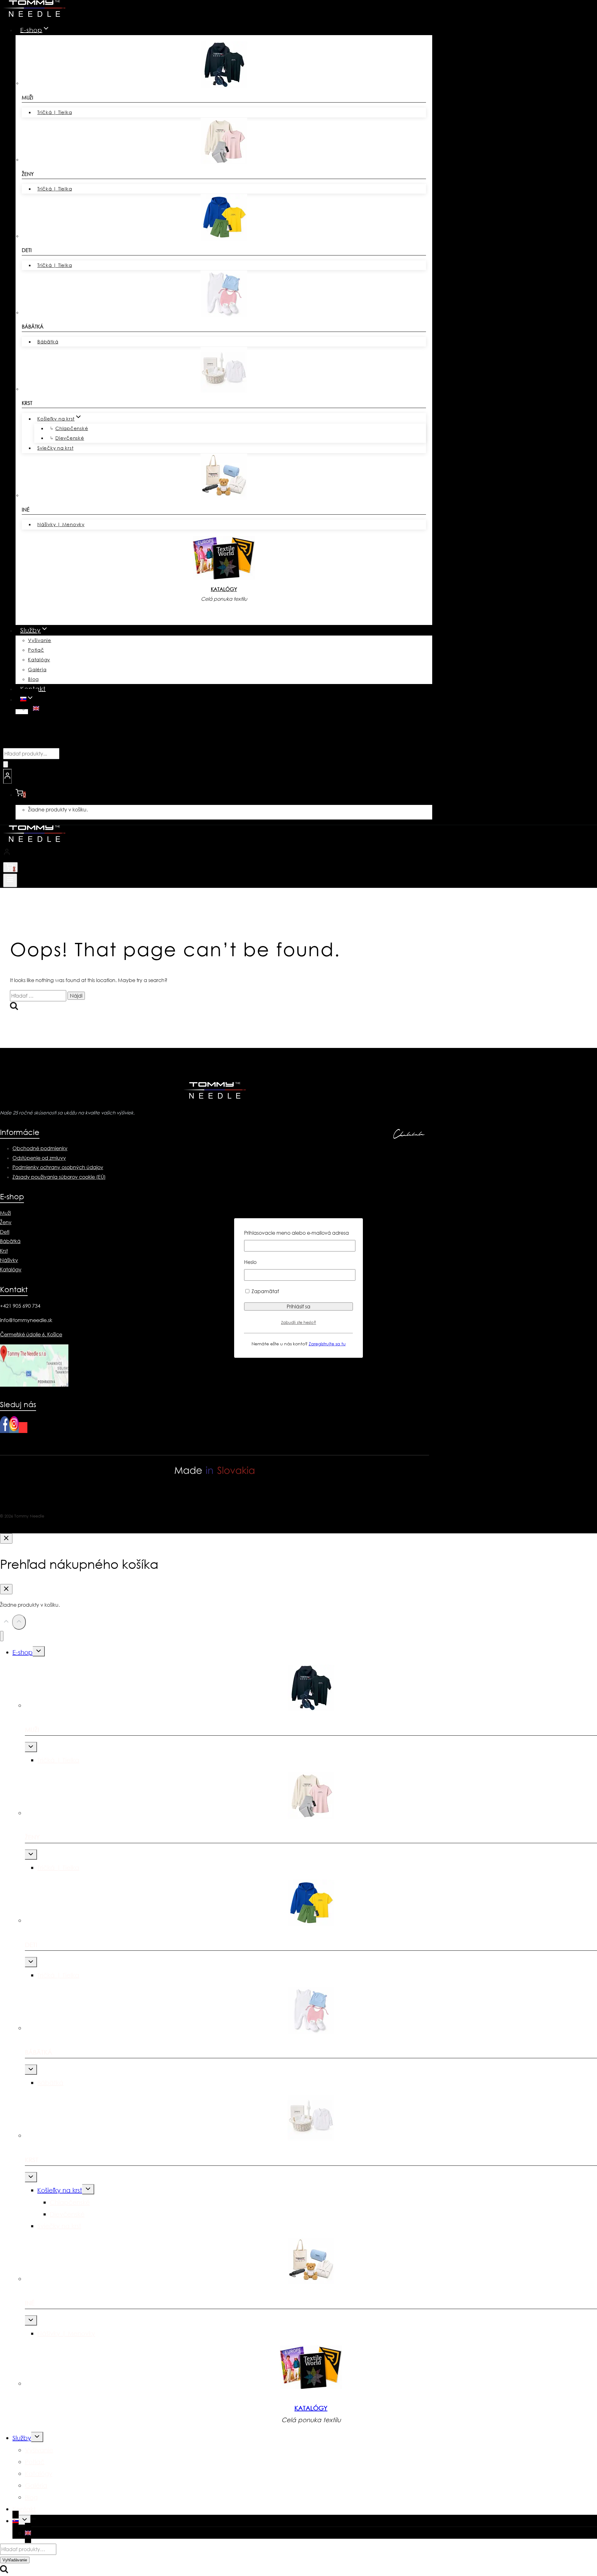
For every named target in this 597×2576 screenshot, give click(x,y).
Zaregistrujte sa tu (327, 1344)
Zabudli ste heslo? (299, 1322)
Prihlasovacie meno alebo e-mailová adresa (296, 1233)
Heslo (250, 1262)
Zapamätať (265, 1291)
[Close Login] (6, 1538)
